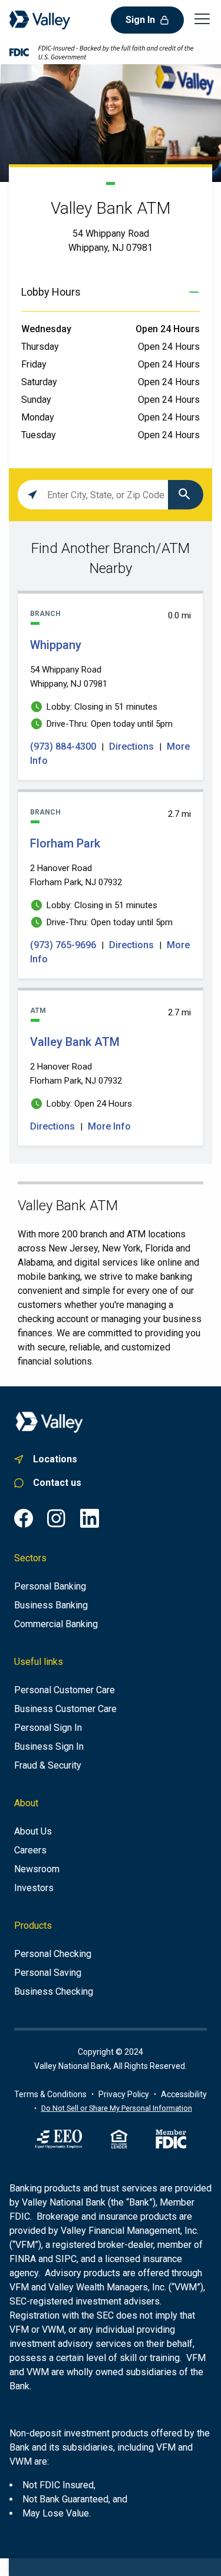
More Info (109, 1126)
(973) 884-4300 (64, 746)
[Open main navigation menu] (202, 18)
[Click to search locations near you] (32, 495)
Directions (131, 746)
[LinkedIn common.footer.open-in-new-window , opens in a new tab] (90, 1518)
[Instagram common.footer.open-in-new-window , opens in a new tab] (57, 1518)
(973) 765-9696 (64, 945)
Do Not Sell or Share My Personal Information (117, 2108)
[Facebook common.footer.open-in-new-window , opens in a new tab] (24, 1518)
